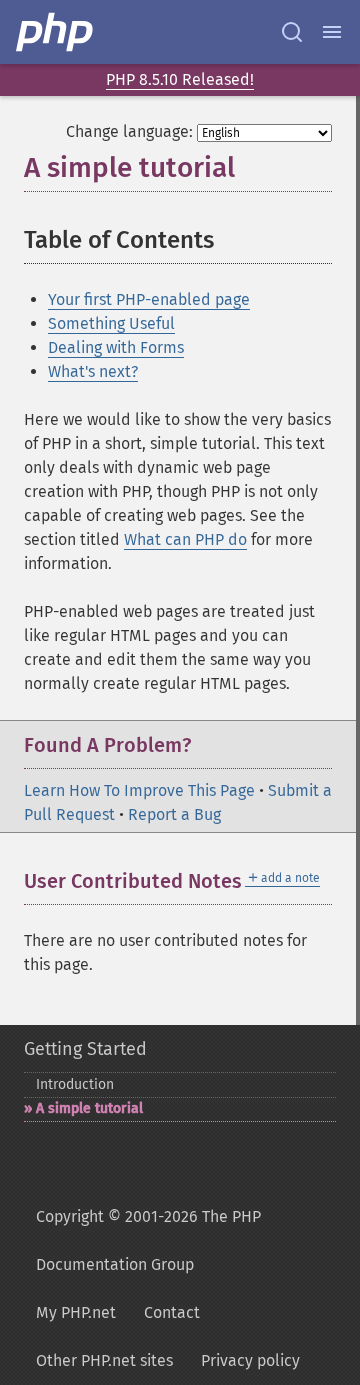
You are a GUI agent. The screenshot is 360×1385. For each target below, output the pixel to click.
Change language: (129, 131)
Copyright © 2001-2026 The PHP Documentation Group (148, 1240)
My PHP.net (76, 1312)
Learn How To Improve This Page (139, 790)
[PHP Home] (56, 32)
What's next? (93, 371)
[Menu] (332, 32)
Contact (172, 1312)
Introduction (75, 1084)
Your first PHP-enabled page (149, 299)
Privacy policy (250, 1360)
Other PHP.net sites (104, 1360)
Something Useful (111, 323)
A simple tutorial (89, 1108)
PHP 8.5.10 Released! (180, 79)
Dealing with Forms (116, 347)
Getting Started (85, 1049)
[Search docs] (292, 32)
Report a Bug (174, 814)
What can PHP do (185, 539)
